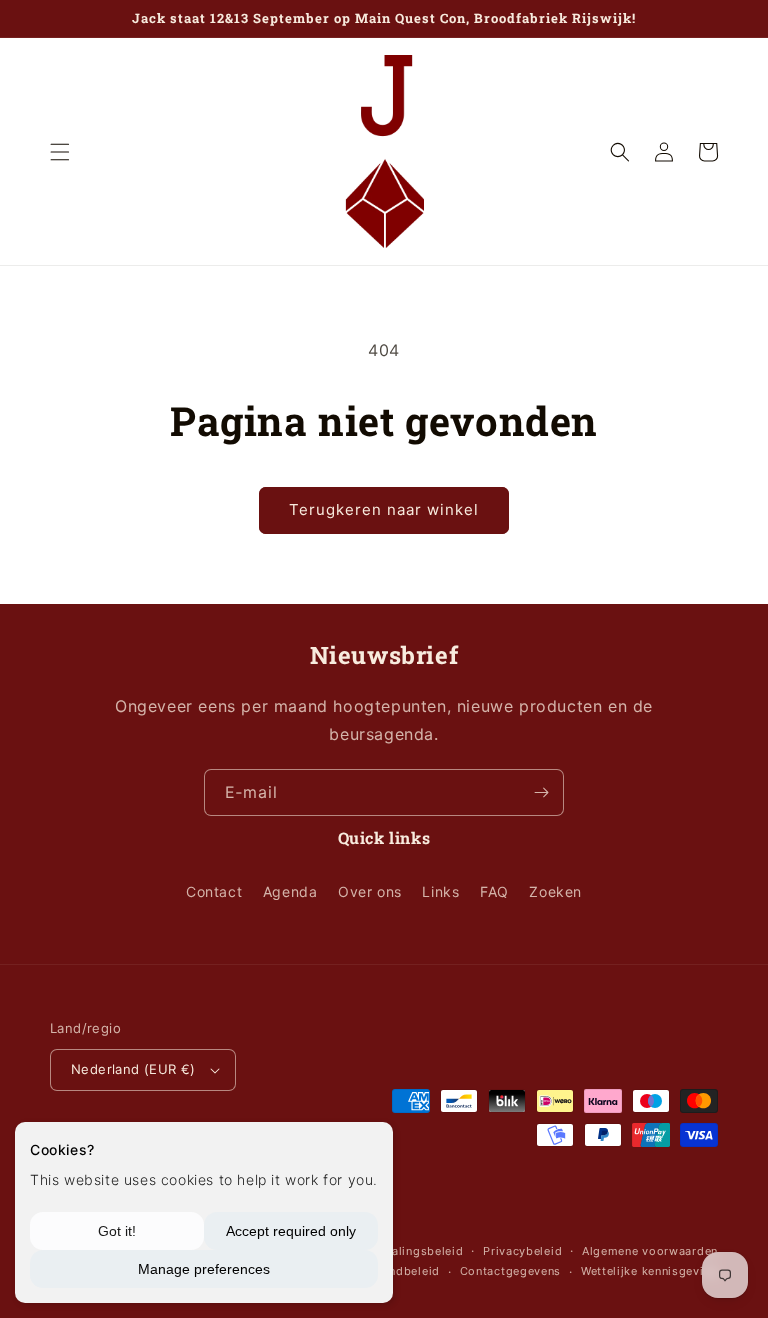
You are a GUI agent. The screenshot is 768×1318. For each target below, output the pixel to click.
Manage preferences (204, 1269)
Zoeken (555, 891)
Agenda (290, 891)
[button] (60, 152)
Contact (214, 891)
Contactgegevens (511, 1271)
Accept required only (291, 1231)
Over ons (370, 891)
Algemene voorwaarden (650, 1251)
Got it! (117, 1231)
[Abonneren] (541, 792)
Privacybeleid (522, 1251)
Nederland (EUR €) (133, 1069)
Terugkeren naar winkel (384, 509)
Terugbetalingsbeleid (401, 1251)
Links (440, 891)
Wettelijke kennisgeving (649, 1271)
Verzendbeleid (399, 1271)
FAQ (494, 891)
